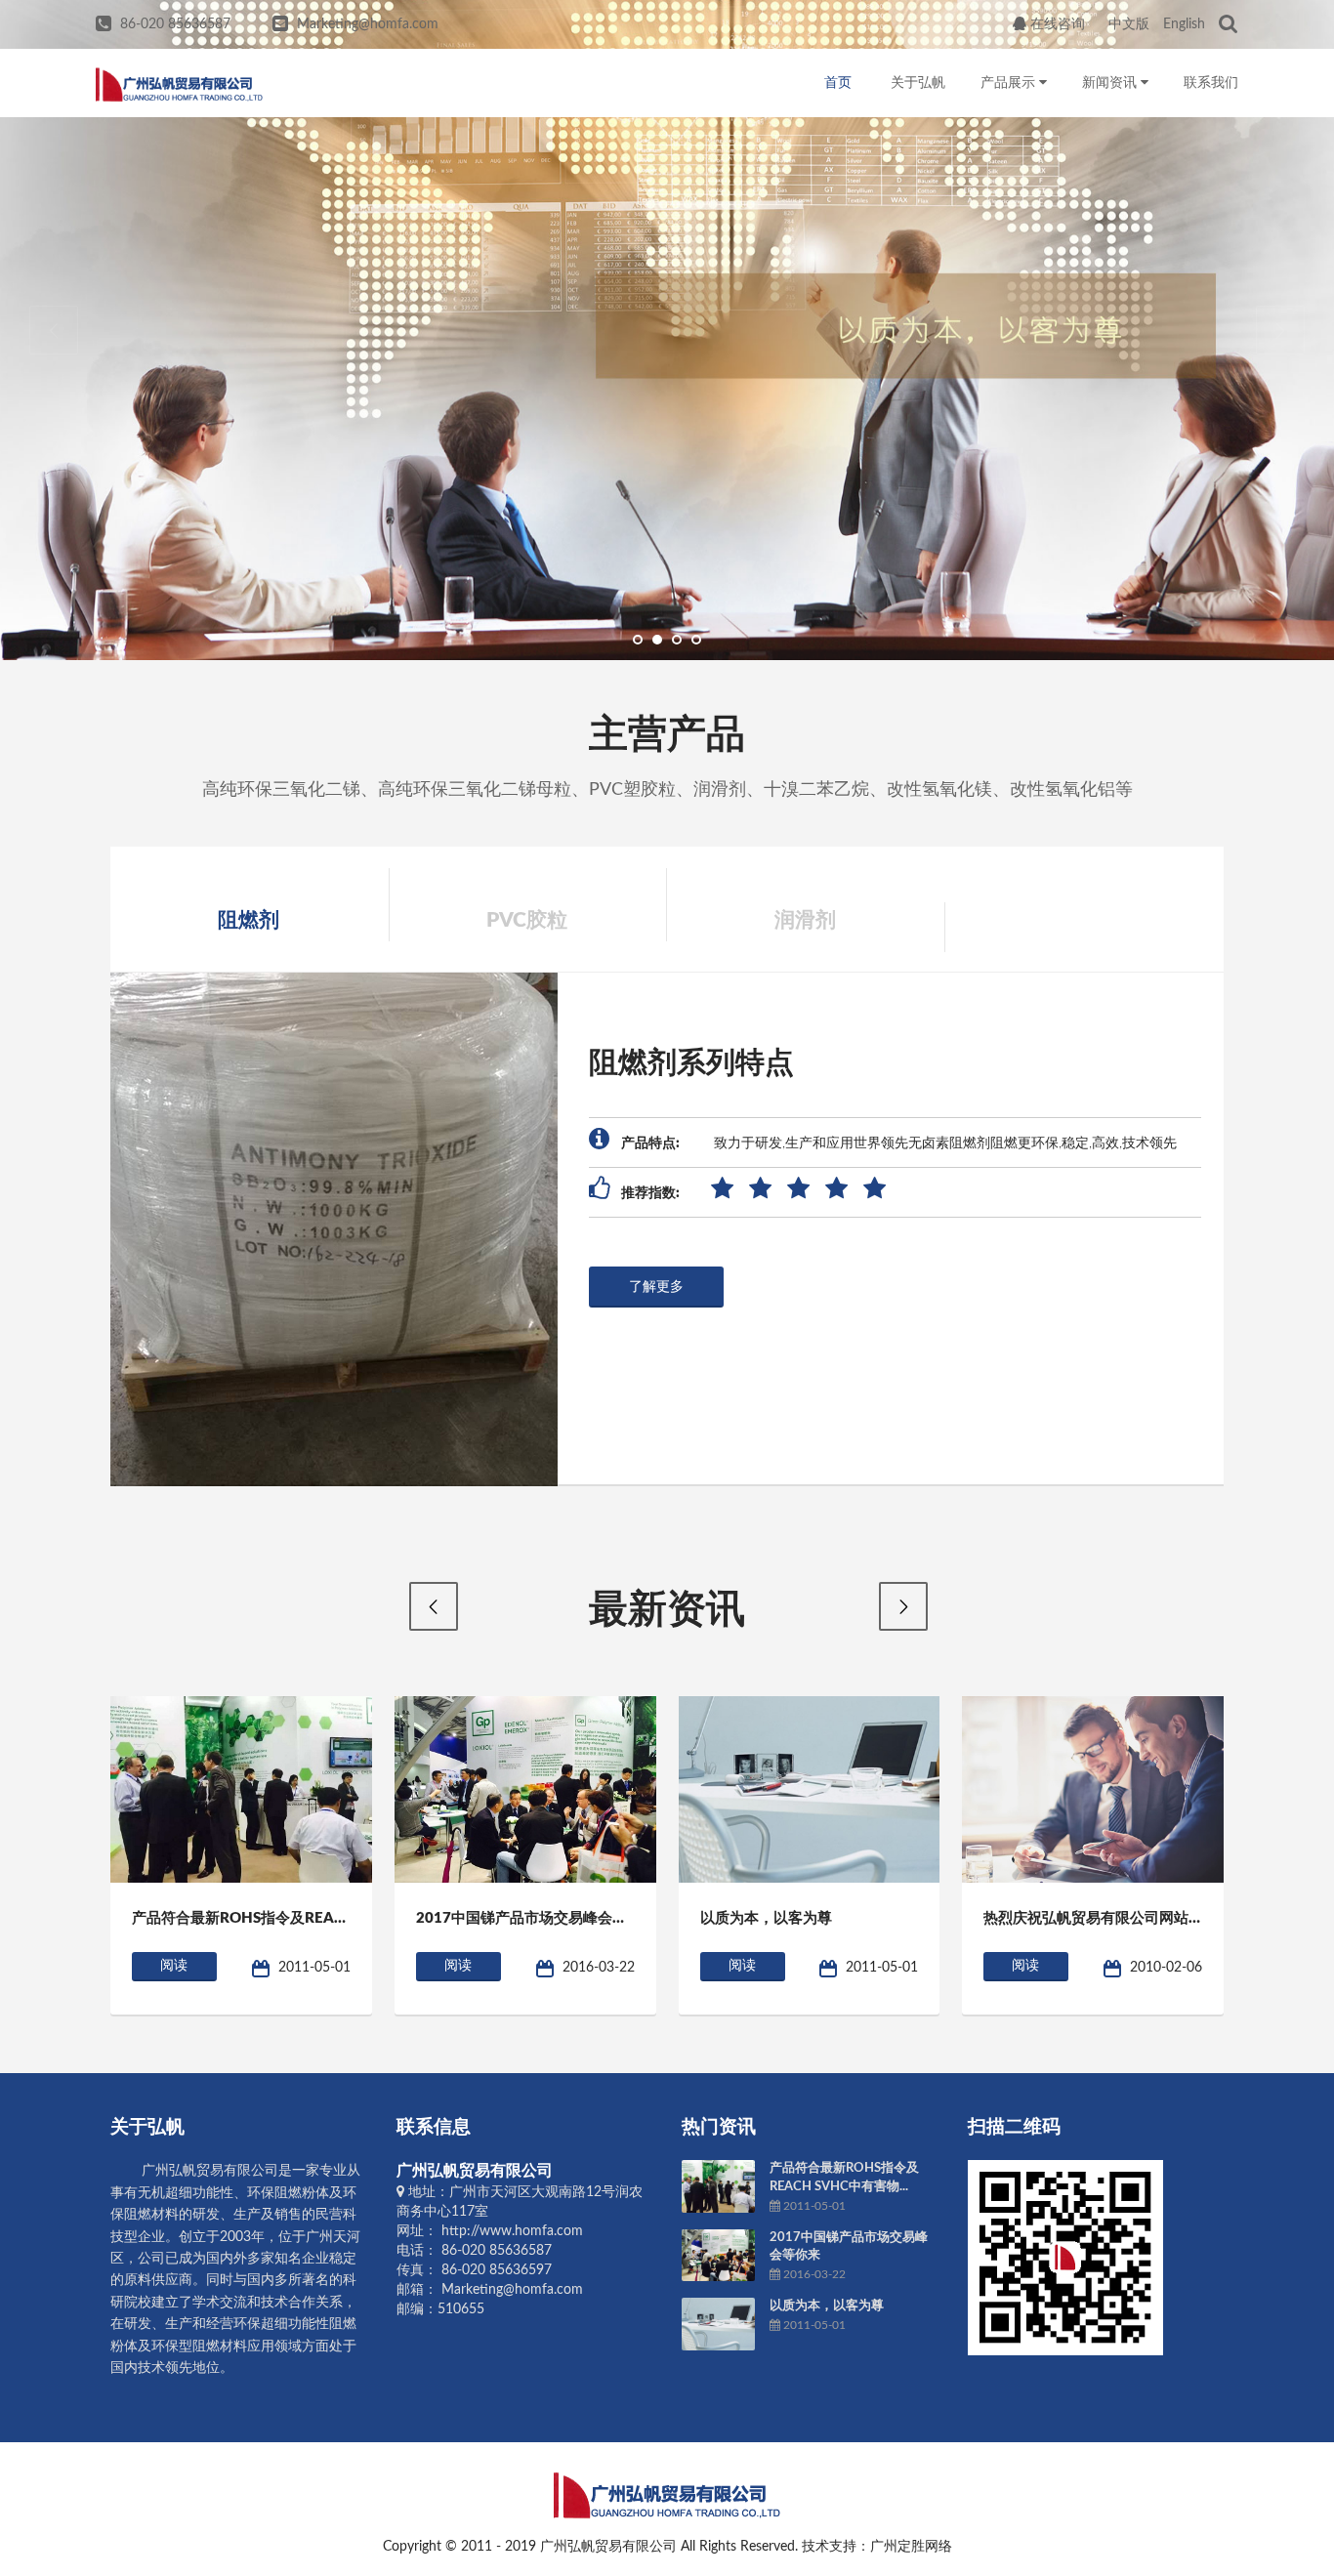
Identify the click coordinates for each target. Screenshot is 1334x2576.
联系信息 (434, 2127)
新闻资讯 (1111, 83)
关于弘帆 (918, 83)
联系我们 (1211, 83)
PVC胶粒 (527, 920)
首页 (838, 83)
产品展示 (1010, 83)
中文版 (1129, 24)
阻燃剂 (249, 920)
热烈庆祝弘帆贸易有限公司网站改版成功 (1115, 1918)
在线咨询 (1056, 24)
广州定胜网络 (911, 2547)
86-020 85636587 (175, 24)
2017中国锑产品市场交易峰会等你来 (536, 1918)
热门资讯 (719, 2127)
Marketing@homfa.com (368, 24)
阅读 (174, 1966)
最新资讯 (667, 1610)
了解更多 (656, 1287)
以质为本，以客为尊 (766, 1918)
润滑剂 (805, 920)
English (1184, 24)
